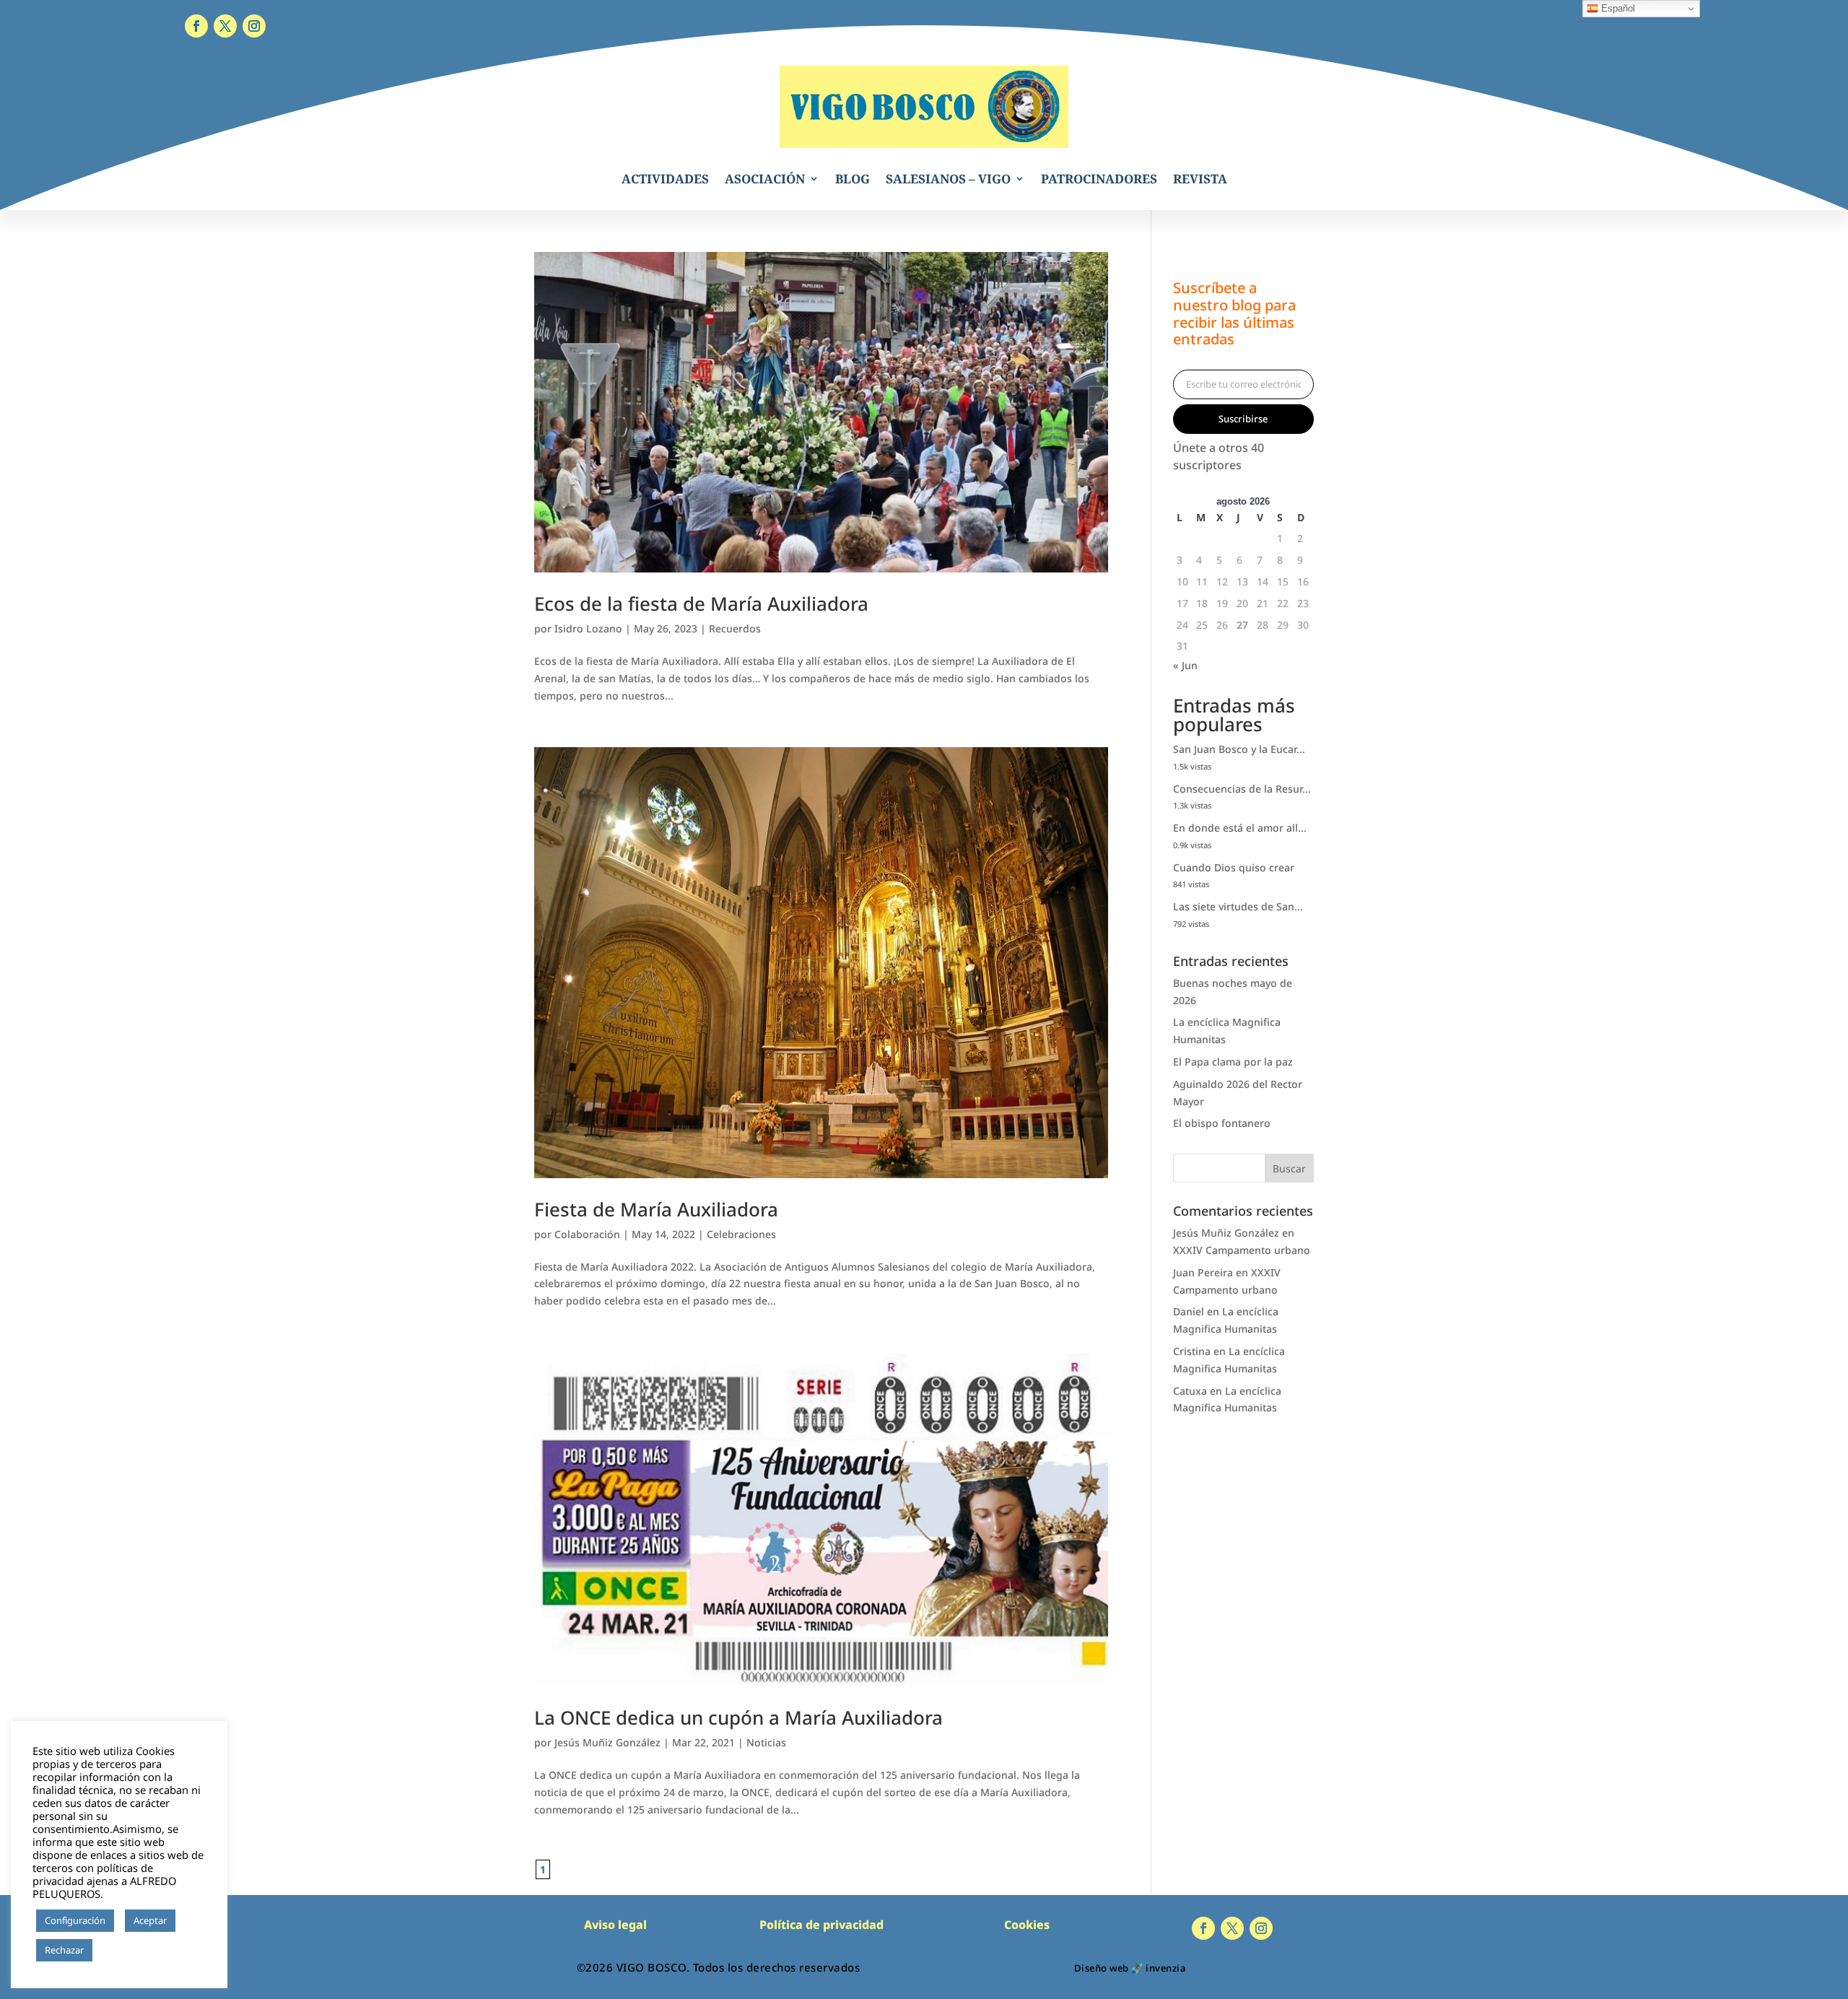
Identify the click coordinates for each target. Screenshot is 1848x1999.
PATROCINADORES (1099, 179)
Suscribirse (1243, 419)
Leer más (119, 1951)
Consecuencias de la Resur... (1242, 789)
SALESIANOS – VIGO (948, 179)
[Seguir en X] (225, 26)
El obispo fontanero (1222, 1123)
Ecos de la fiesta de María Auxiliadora (701, 604)
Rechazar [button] (64, 1950)
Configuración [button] (75, 1920)
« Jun (1185, 665)
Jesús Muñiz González (607, 1742)
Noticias (766, 1742)
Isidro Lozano (588, 628)
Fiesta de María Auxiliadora (656, 1209)
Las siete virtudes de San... (1238, 906)
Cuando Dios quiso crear (1234, 867)
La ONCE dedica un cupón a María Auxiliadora (738, 1717)
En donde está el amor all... (1240, 828)
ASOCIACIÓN (765, 179)
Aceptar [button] (150, 1920)
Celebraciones (741, 1234)
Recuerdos (735, 628)
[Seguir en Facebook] (196, 26)
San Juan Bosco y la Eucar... (1239, 749)
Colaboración (587, 1234)
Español (1617, 8)
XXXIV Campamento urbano (1242, 1250)
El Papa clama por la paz (1233, 1062)
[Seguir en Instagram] (254, 26)
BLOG (853, 179)
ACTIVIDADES (665, 179)
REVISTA (1200, 179)
